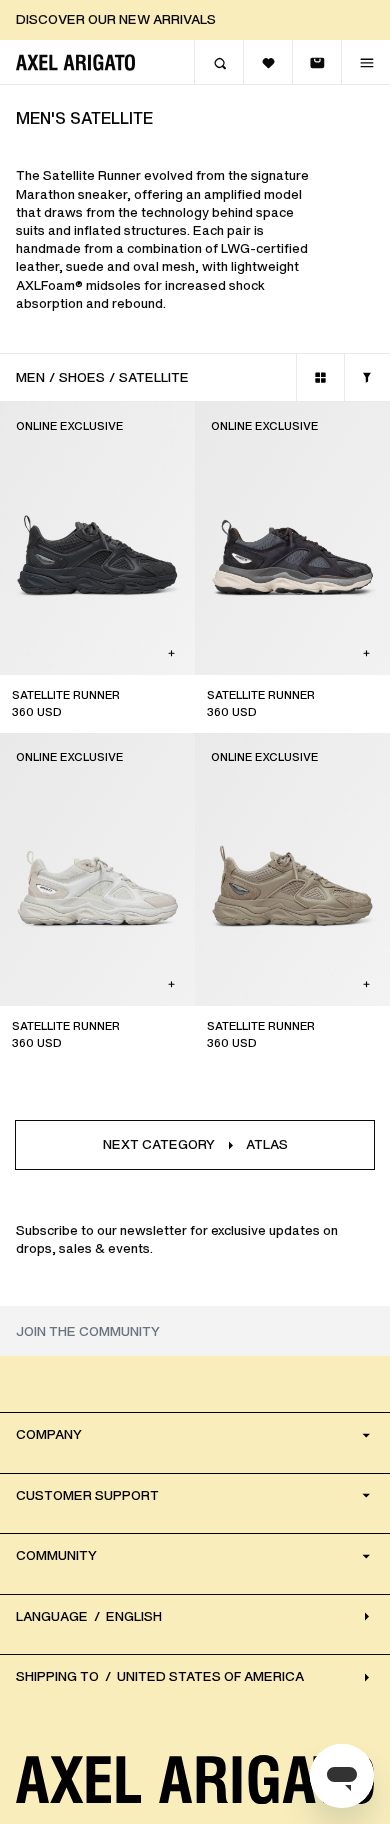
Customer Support (87, 1495)
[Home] (75, 62)
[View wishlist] (267, 62)
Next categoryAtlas (195, 1144)
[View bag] (316, 62)
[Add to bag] (171, 653)
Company (49, 1434)
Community (56, 1555)
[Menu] (365, 62)
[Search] (218, 62)
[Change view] (320, 377)
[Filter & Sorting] (367, 377)
